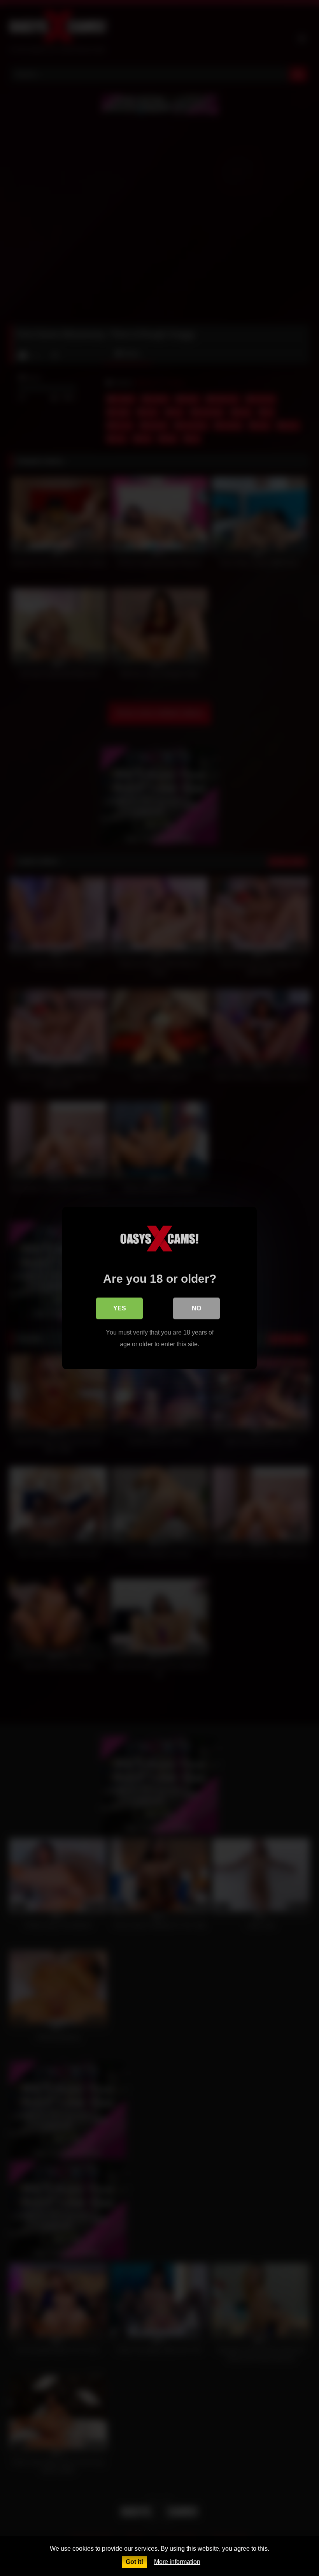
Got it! (134, 2562)
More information (177, 2562)
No (196, 1308)
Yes (120, 1308)
